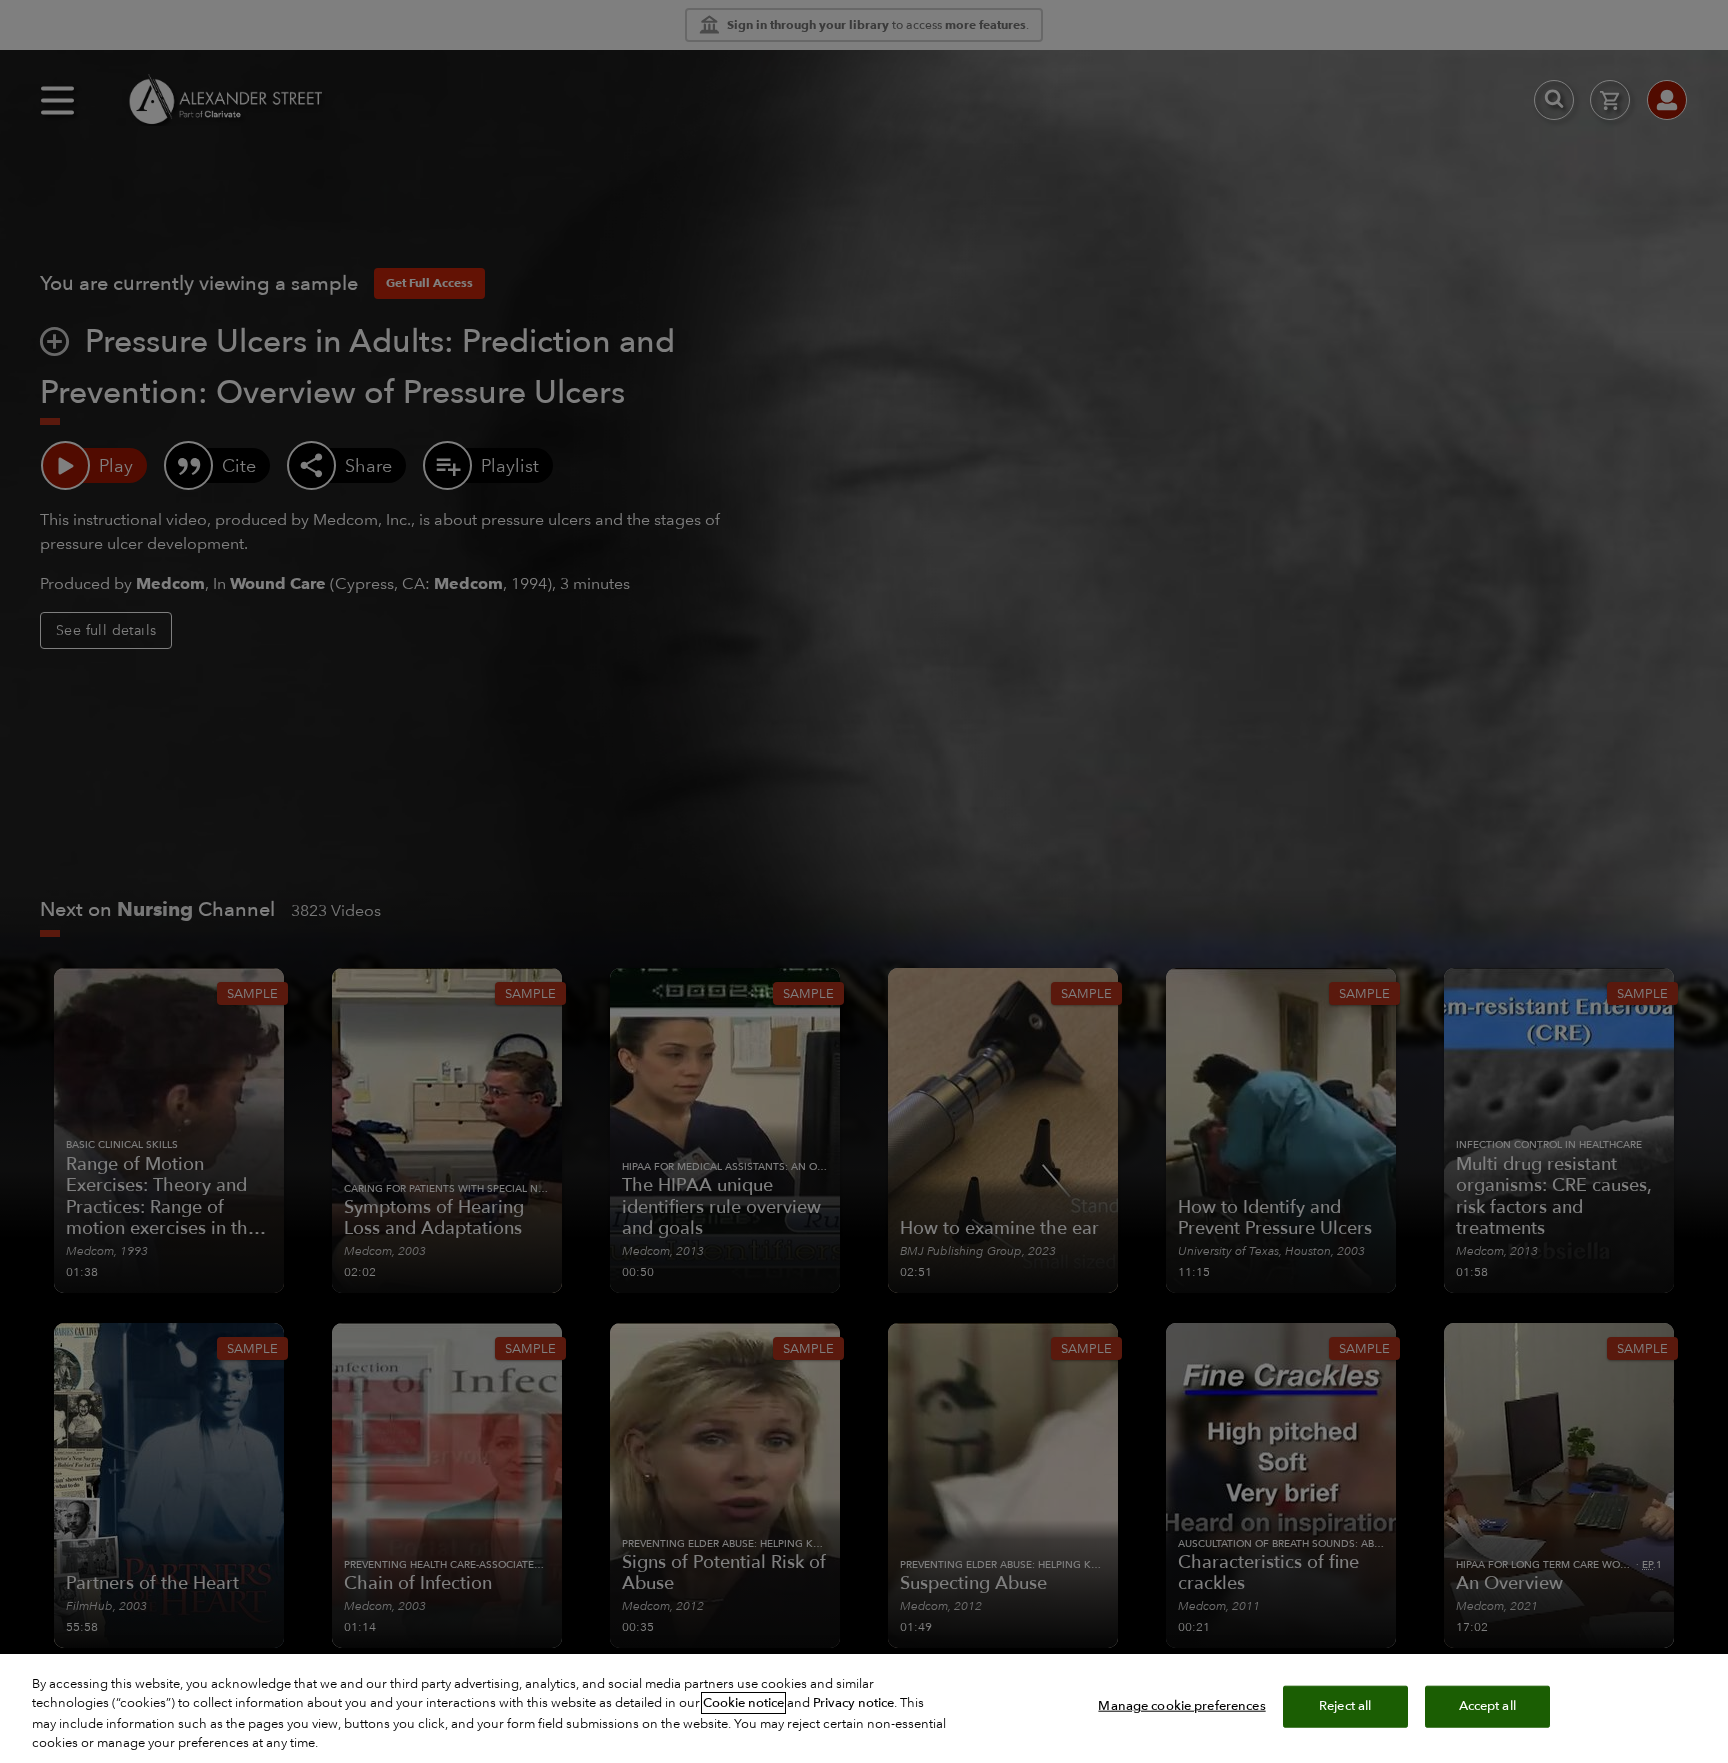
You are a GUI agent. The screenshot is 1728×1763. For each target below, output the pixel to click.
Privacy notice (853, 1703)
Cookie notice (743, 1703)
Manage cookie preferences (1181, 1706)
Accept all (1487, 1706)
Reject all (1345, 1706)
